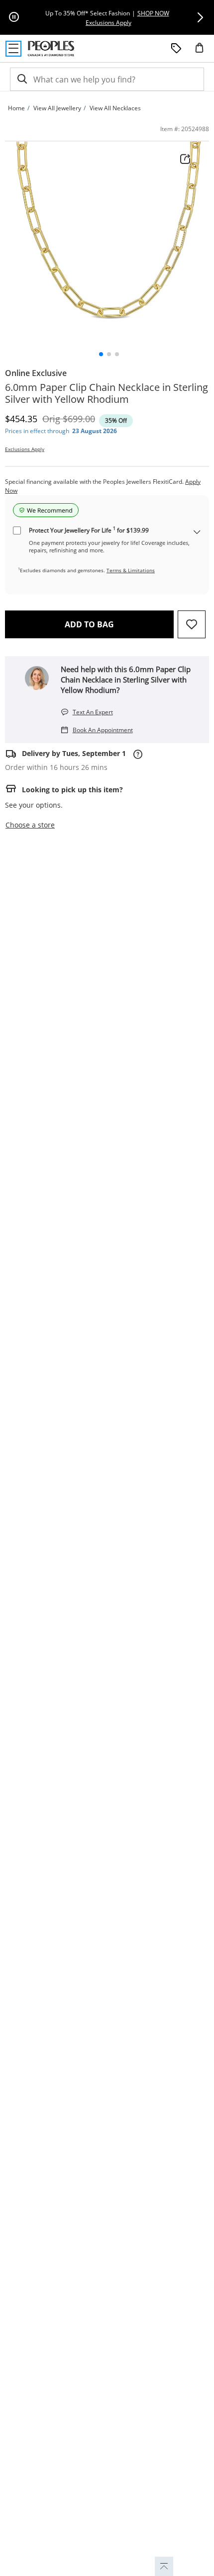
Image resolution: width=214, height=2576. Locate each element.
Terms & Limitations (131, 570)
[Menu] (13, 49)
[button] (200, 17)
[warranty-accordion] (197, 533)
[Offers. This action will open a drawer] (176, 49)
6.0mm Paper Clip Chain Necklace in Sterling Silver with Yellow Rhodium (107, 393)
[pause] (14, 17)
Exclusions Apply (25, 449)
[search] (21, 79)
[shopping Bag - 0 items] (203, 52)
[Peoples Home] (51, 49)
